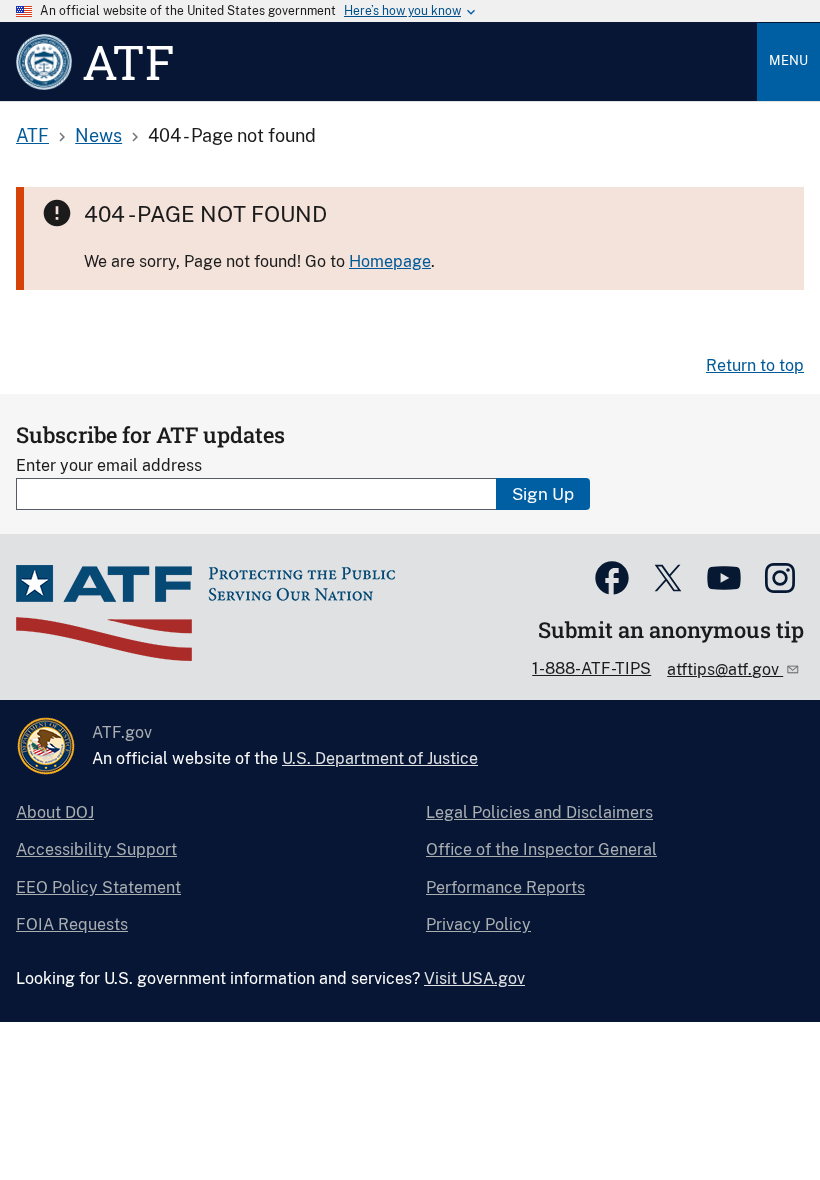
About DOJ (55, 812)
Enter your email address (109, 465)
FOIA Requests (72, 924)
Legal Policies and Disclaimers (539, 812)
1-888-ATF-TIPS (591, 668)
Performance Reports (505, 887)
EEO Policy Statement (98, 887)
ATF (32, 135)
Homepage (390, 261)
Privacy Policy (478, 924)
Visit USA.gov (474, 978)
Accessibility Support (96, 849)
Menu (788, 60)
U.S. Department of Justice (380, 758)
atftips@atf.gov (725, 669)
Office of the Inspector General (541, 849)
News (98, 135)
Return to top (755, 365)
